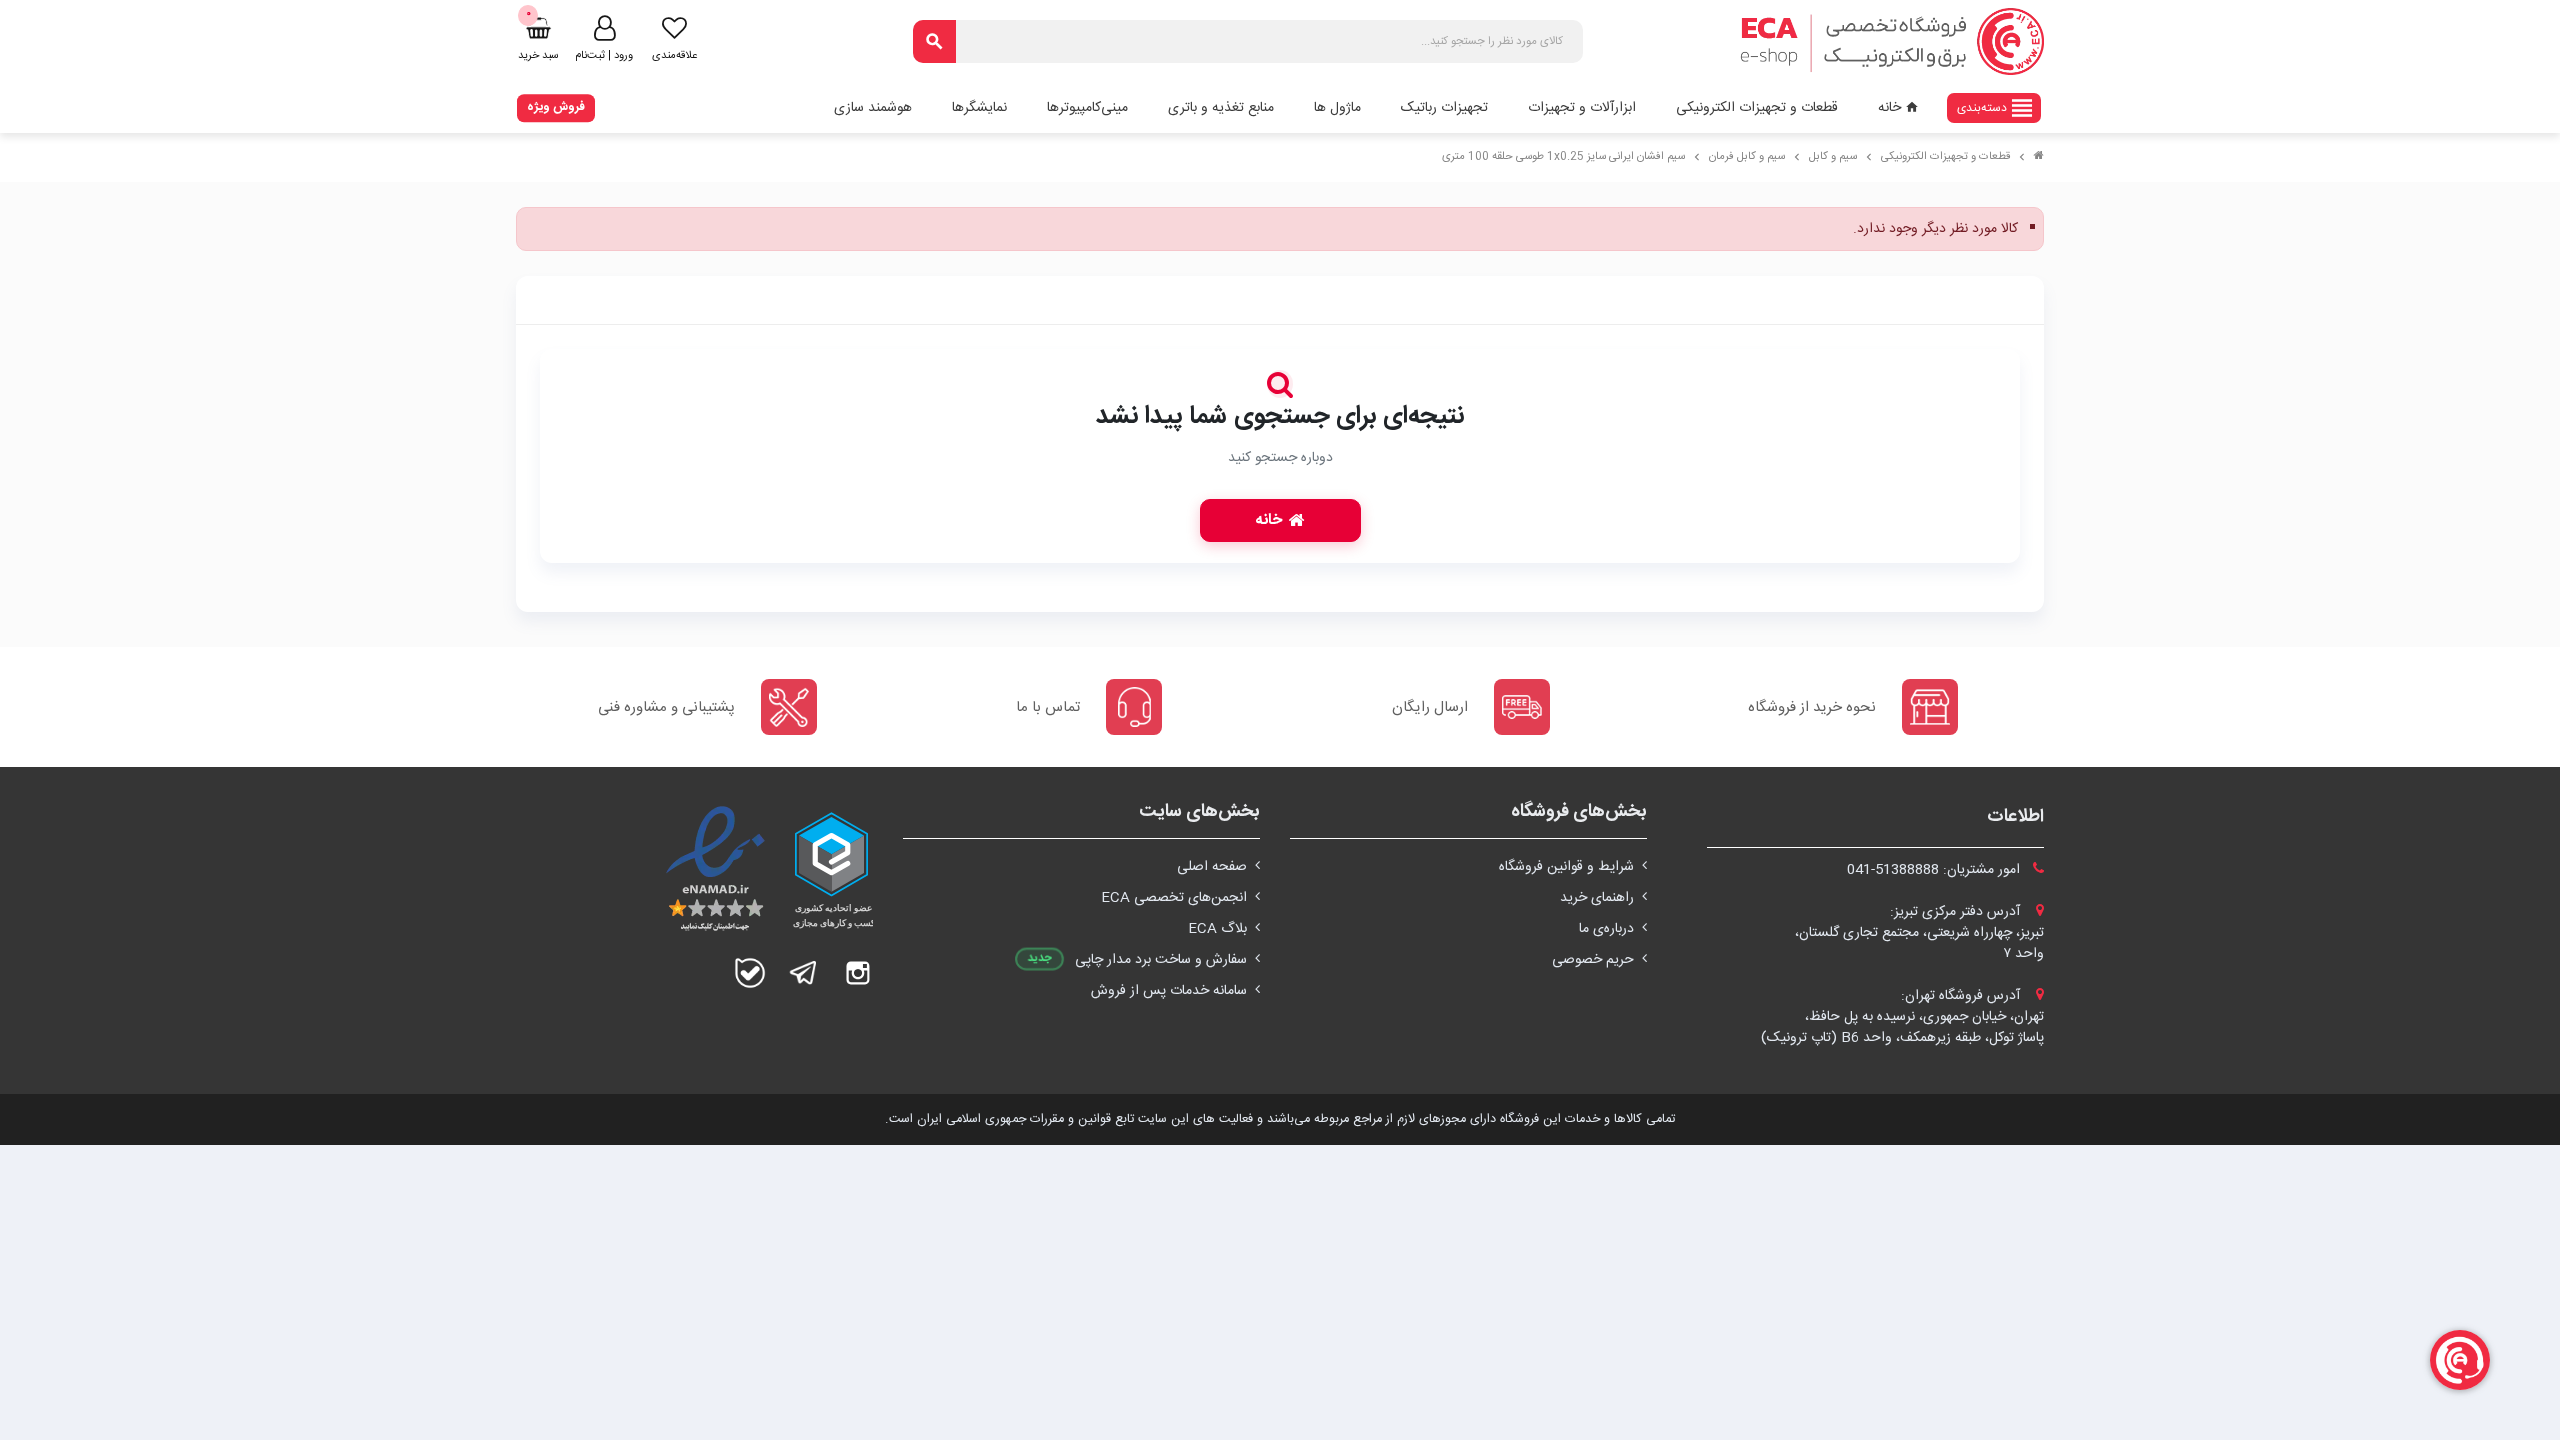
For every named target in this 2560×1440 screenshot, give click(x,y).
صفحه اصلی (1212, 867)
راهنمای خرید (1597, 898)
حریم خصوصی (1593, 960)
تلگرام (804, 973)
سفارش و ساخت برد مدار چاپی (1161, 960)
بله (750, 973)
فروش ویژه (556, 107)
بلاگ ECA (1217, 929)
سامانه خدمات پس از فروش (1169, 991)
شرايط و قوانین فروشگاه (1566, 867)
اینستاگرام (858, 973)
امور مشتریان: (1935, 870)
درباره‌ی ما (1606, 929)
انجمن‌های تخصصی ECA (1174, 898)
